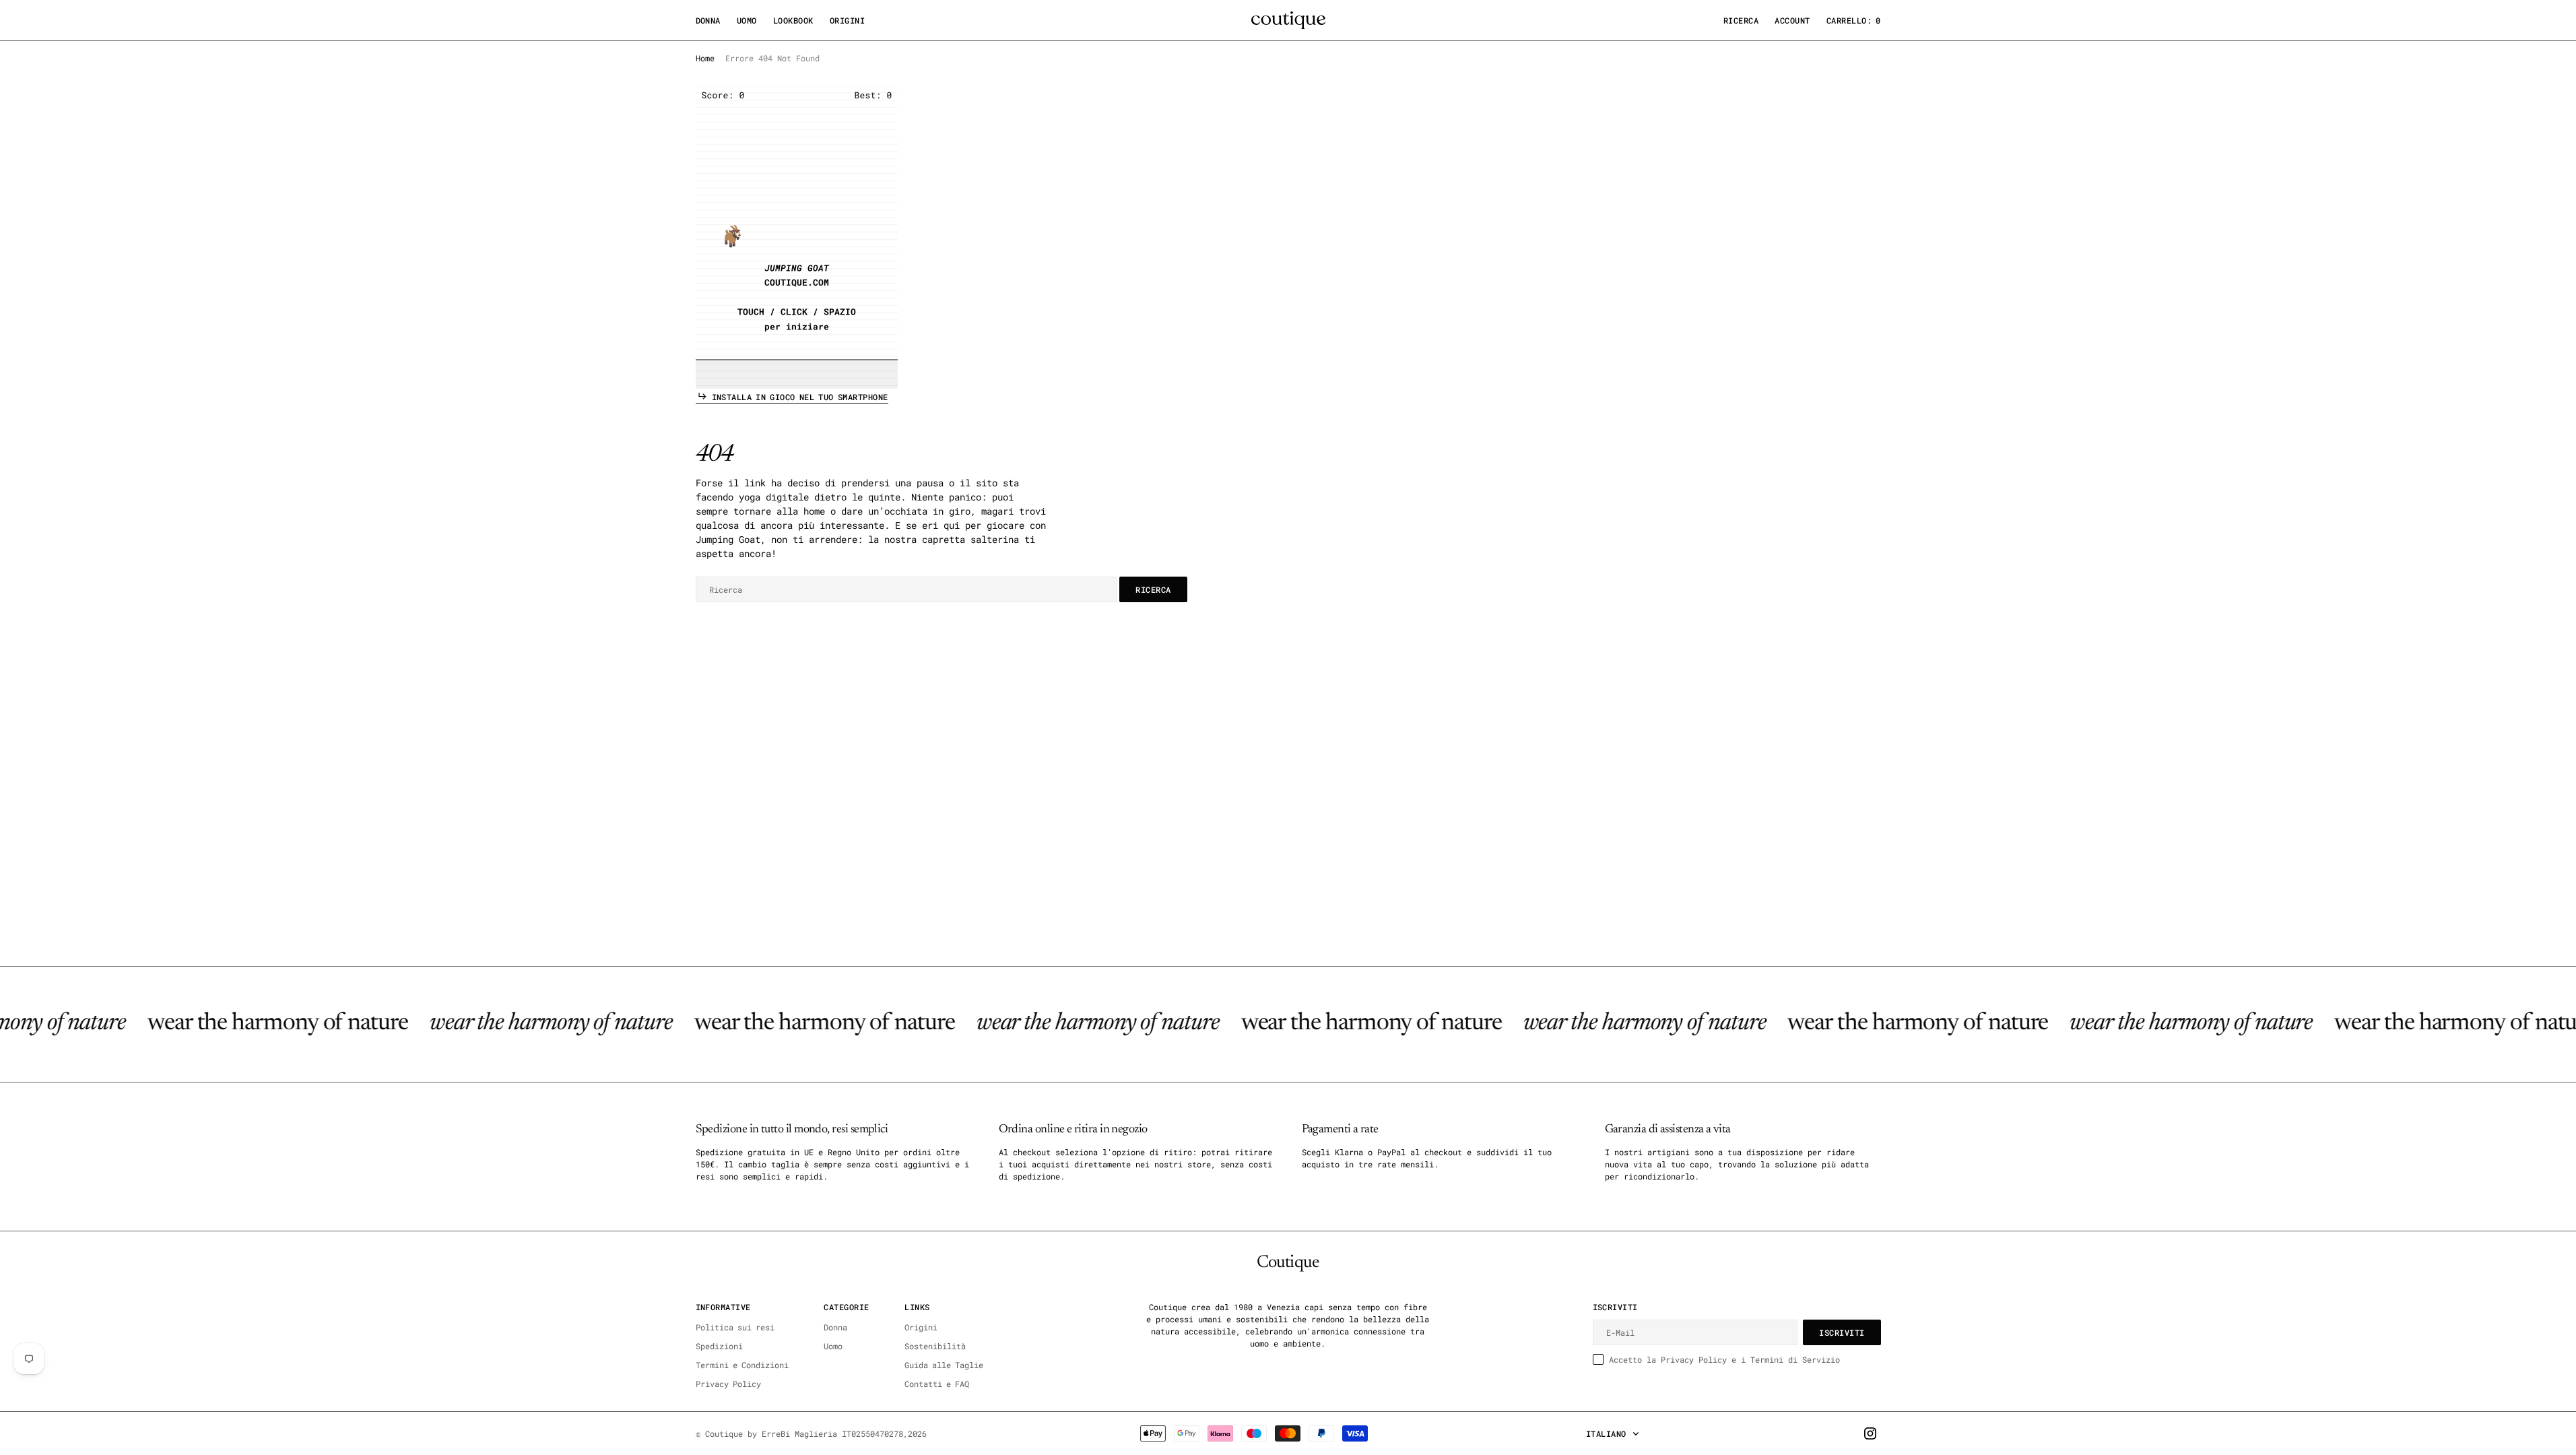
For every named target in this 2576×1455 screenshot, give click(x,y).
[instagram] (1870, 1433)
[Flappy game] (797, 237)
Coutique (724, 1433)
